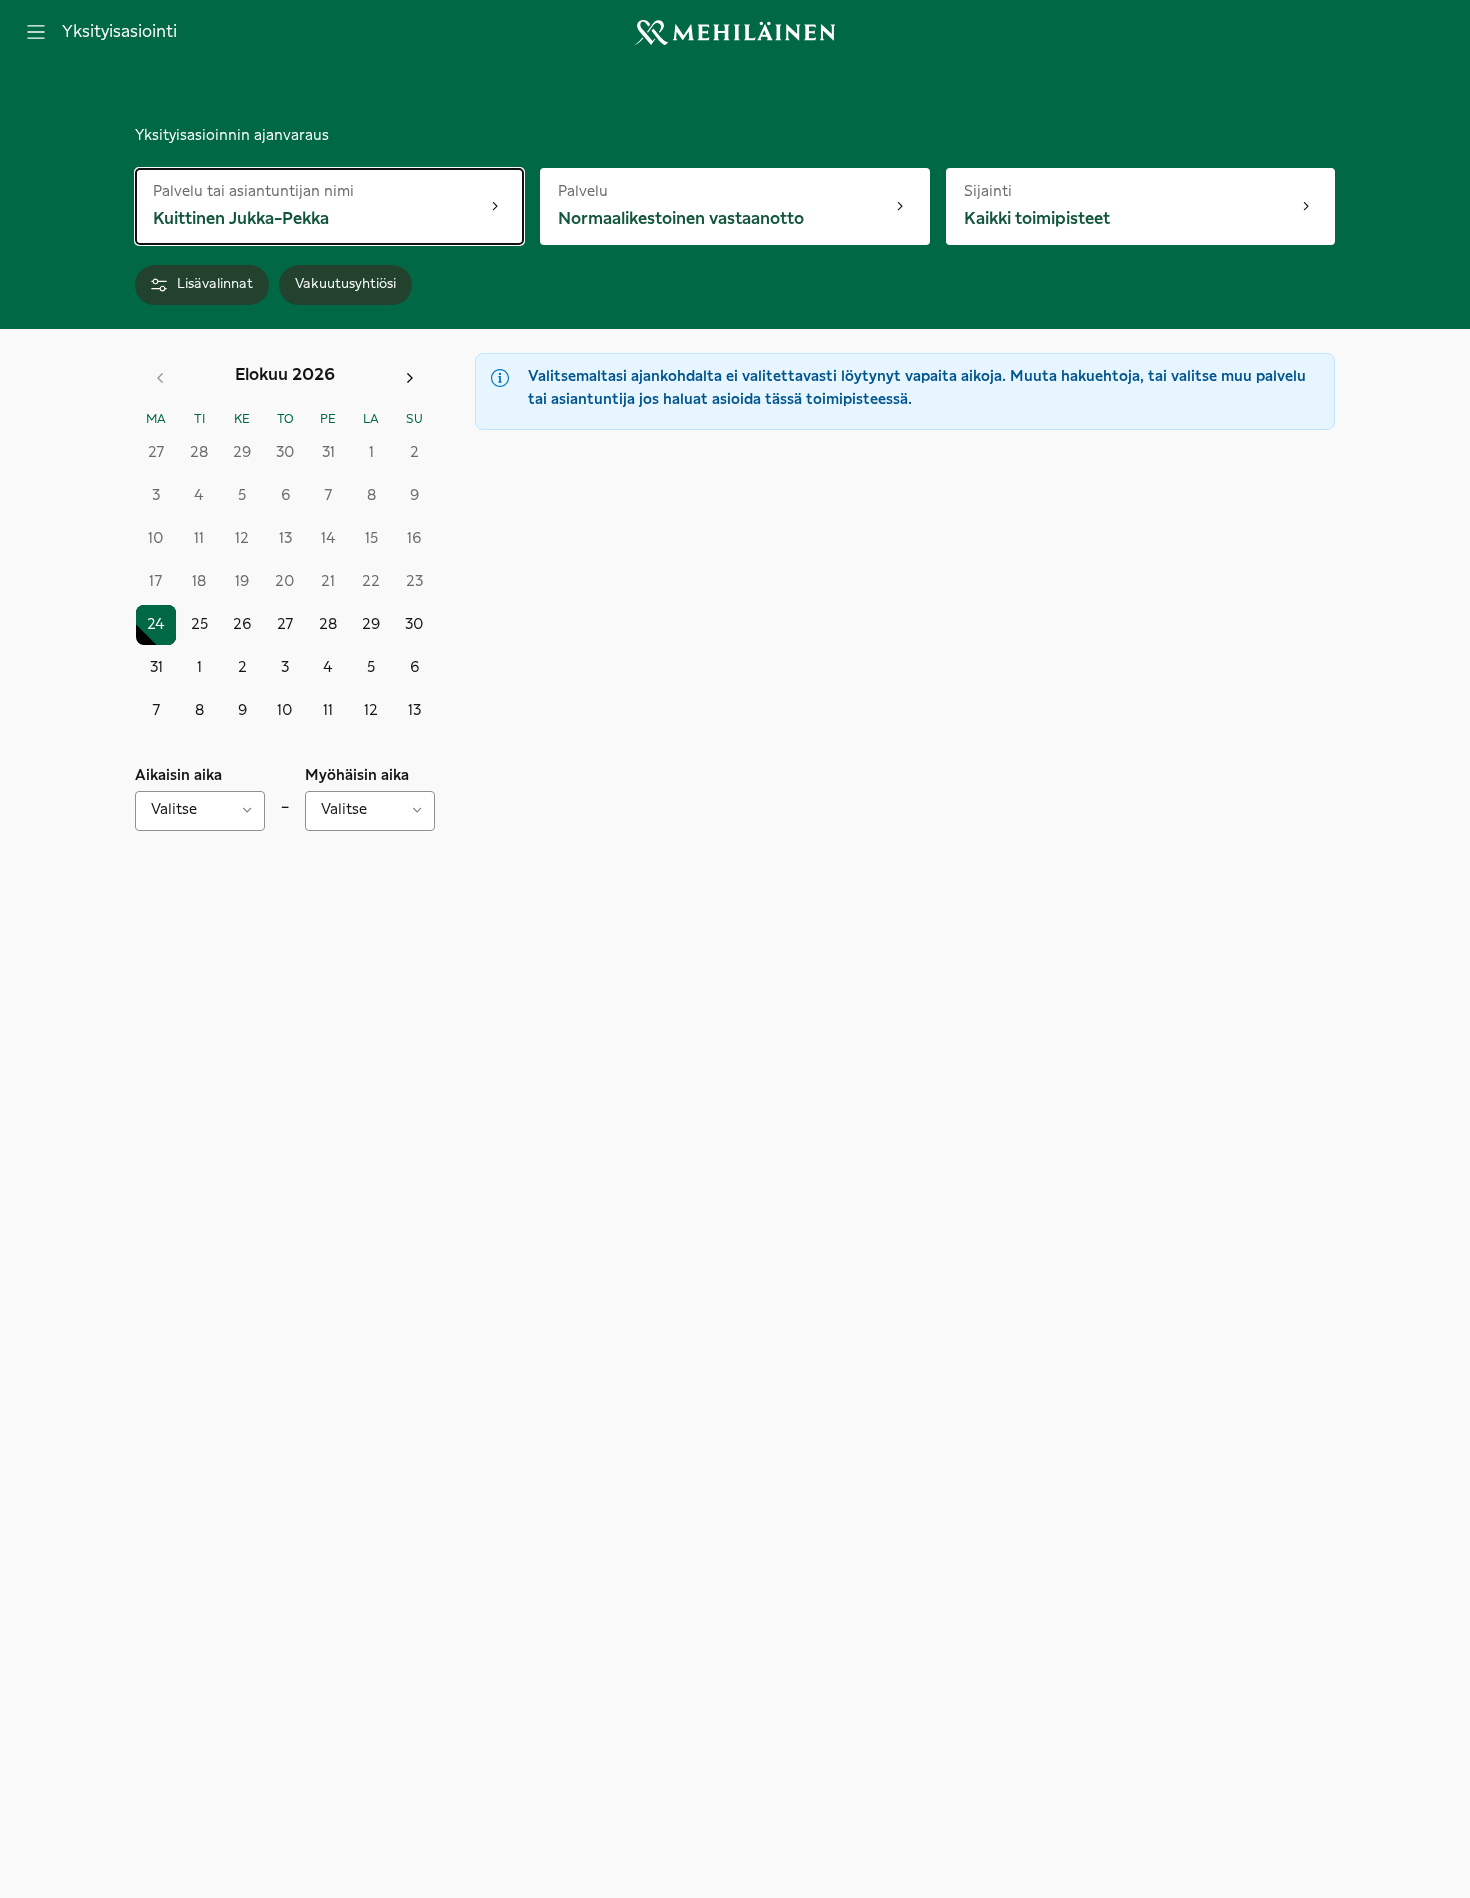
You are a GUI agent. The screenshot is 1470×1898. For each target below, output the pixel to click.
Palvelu (623, 190)
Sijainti (1006, 190)
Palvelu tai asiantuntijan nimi (253, 190)
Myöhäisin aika (357, 776)
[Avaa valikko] (36, 32)
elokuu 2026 (285, 375)
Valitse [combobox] (174, 810)
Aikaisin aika (178, 776)
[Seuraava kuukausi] (410, 378)
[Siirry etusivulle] (735, 32)
